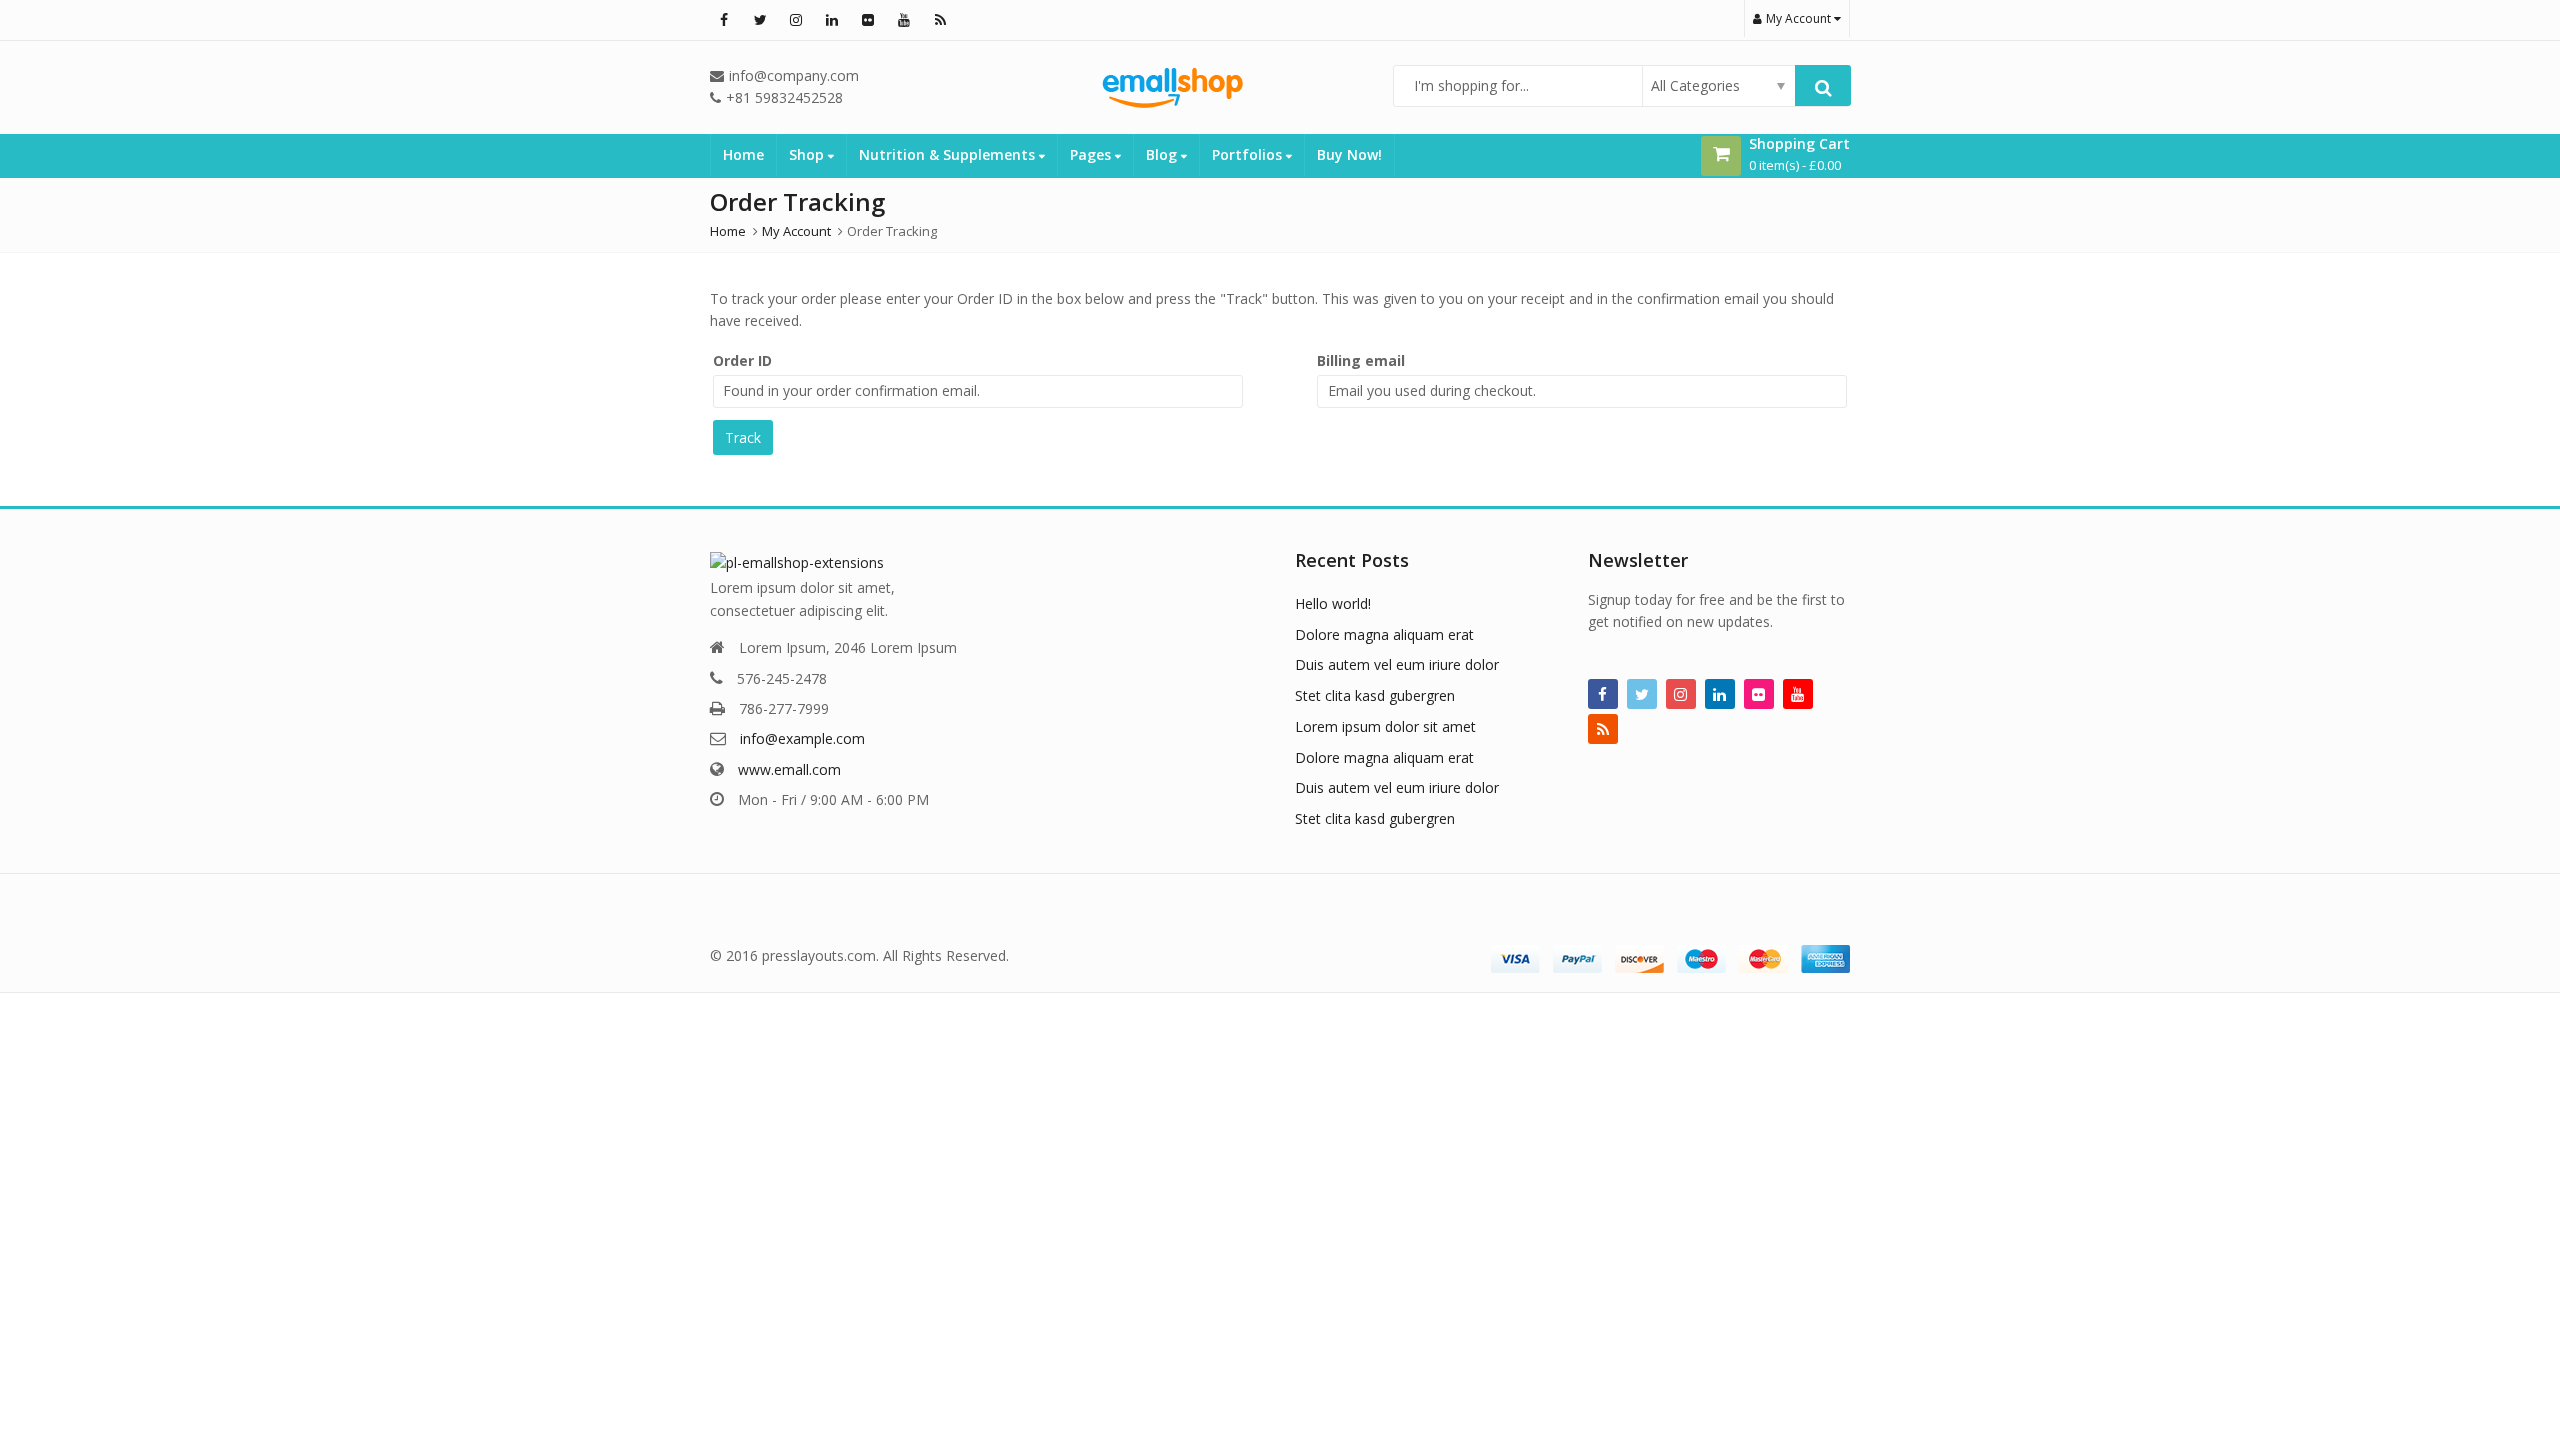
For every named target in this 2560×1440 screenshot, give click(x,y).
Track (743, 437)
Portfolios (1249, 154)
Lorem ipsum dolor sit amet (1385, 726)
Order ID (742, 360)
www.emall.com (789, 769)
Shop (808, 154)
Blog (1163, 154)
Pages (1092, 154)
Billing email (1361, 360)
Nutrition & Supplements (949, 154)
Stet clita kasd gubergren (1375, 695)
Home (743, 154)
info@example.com (802, 738)
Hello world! (1333, 603)
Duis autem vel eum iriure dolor (1397, 664)
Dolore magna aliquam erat (1384, 634)
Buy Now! (1349, 154)
